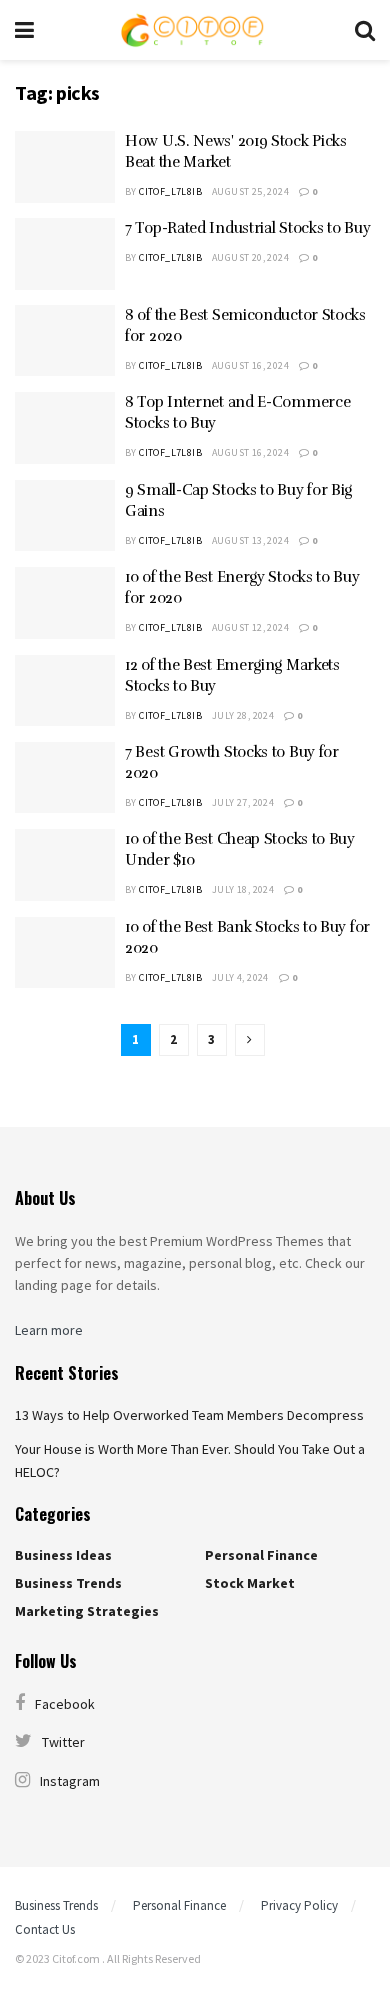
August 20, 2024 (250, 257)
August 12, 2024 (250, 627)
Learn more (49, 1330)
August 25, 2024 (250, 191)
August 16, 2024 (250, 365)
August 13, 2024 (250, 540)
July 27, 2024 (243, 802)
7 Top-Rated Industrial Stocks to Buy (247, 228)
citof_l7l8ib (170, 191)
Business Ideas (63, 1555)
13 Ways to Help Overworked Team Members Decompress (189, 1415)
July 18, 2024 (243, 889)
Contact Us (45, 1929)
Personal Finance (261, 1555)
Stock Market (250, 1583)
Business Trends (68, 1583)
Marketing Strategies (87, 1611)
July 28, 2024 (243, 715)
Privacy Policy (299, 1905)
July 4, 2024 (240, 977)
